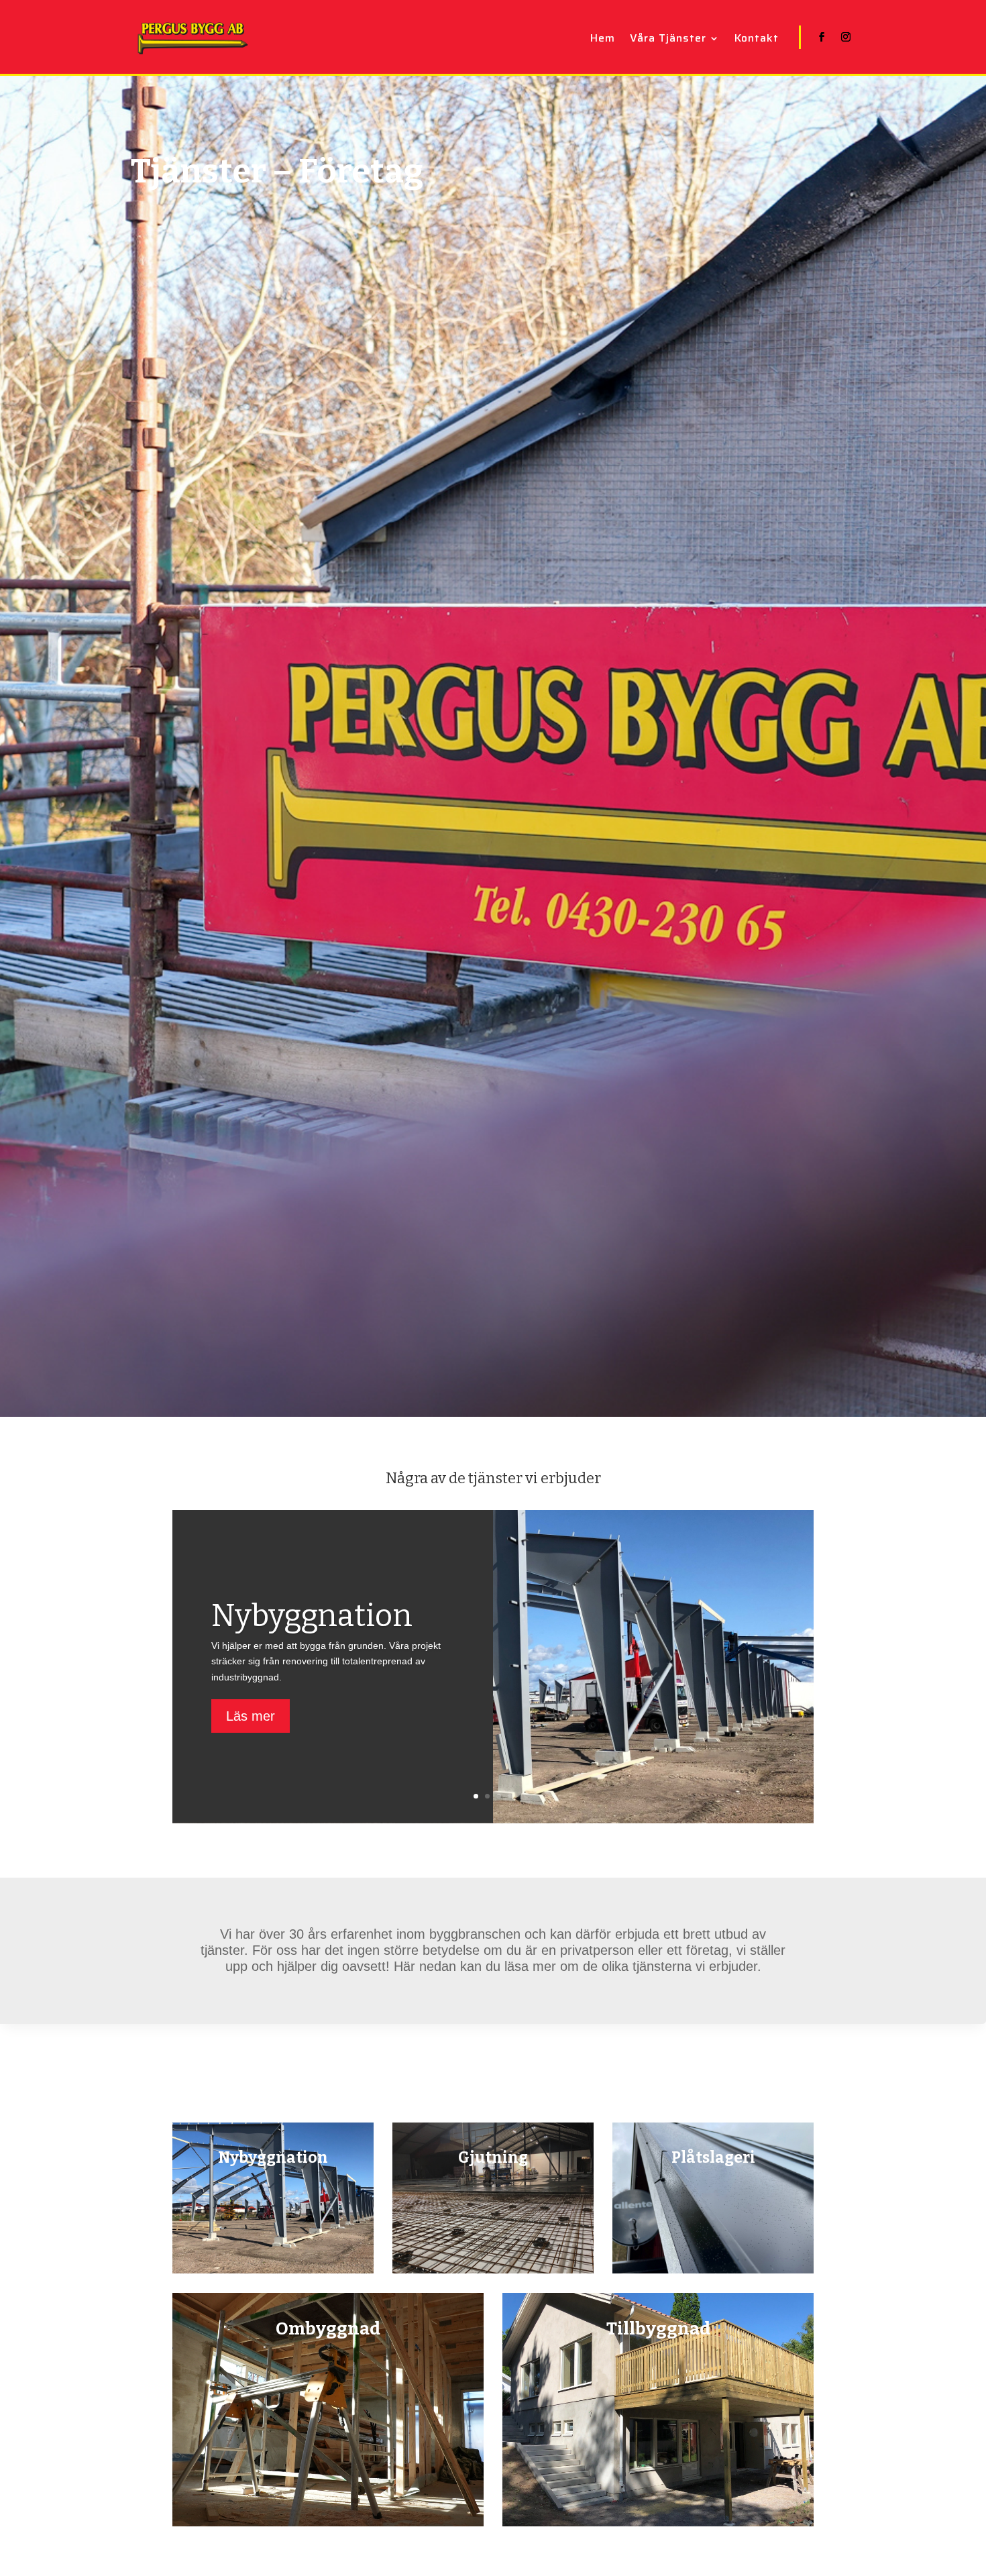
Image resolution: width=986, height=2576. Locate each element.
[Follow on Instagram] (846, 37)
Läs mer (251, 1716)
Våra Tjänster (668, 40)
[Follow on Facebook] (822, 37)
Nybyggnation (312, 1616)
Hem (603, 40)
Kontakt (757, 40)
